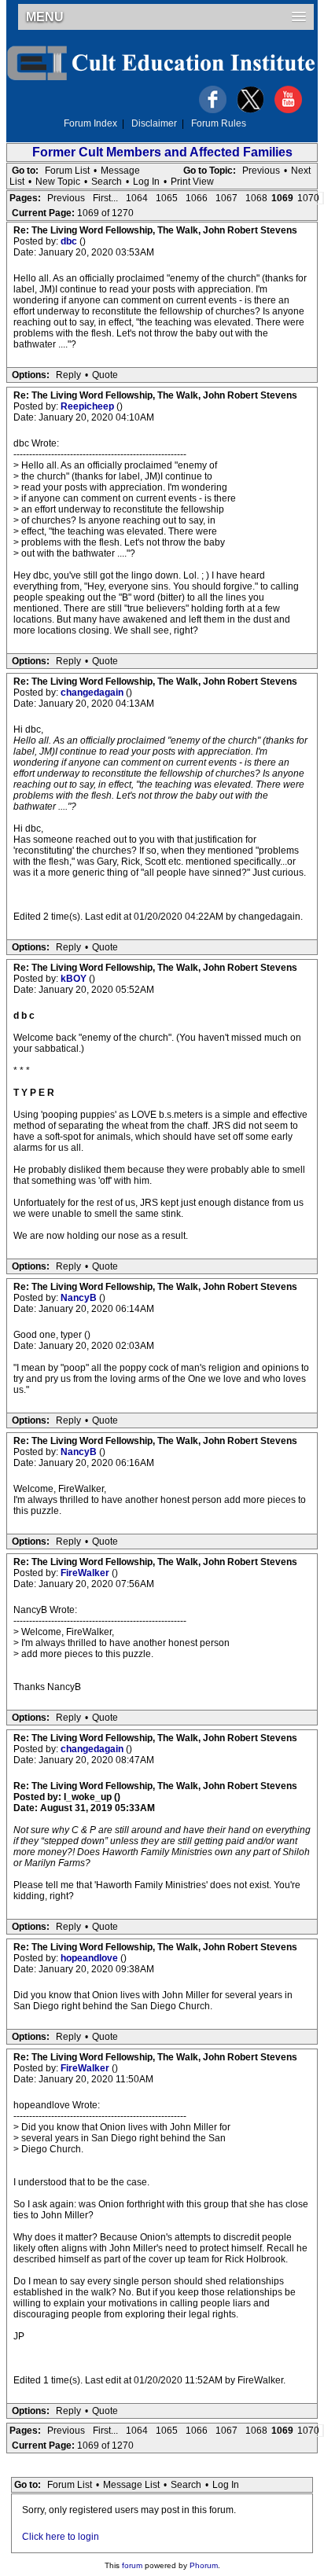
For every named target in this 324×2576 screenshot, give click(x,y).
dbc (70, 241)
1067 (226, 198)
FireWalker (86, 1573)
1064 (137, 198)
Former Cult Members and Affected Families (162, 152)
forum (132, 2565)
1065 (167, 198)
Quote (105, 375)
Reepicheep (88, 406)
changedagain (93, 693)
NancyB (80, 1298)
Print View (192, 182)
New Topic (58, 182)
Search (107, 182)
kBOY (75, 979)
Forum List (67, 171)
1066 (197, 198)
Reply (68, 375)
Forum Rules (219, 123)
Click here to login (61, 2537)
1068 (256, 198)
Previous (261, 171)
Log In (146, 182)
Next (301, 171)
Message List (131, 2485)
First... (105, 198)
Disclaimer (154, 123)
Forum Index (90, 123)
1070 (308, 198)
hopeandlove (90, 1958)
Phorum (204, 2565)
